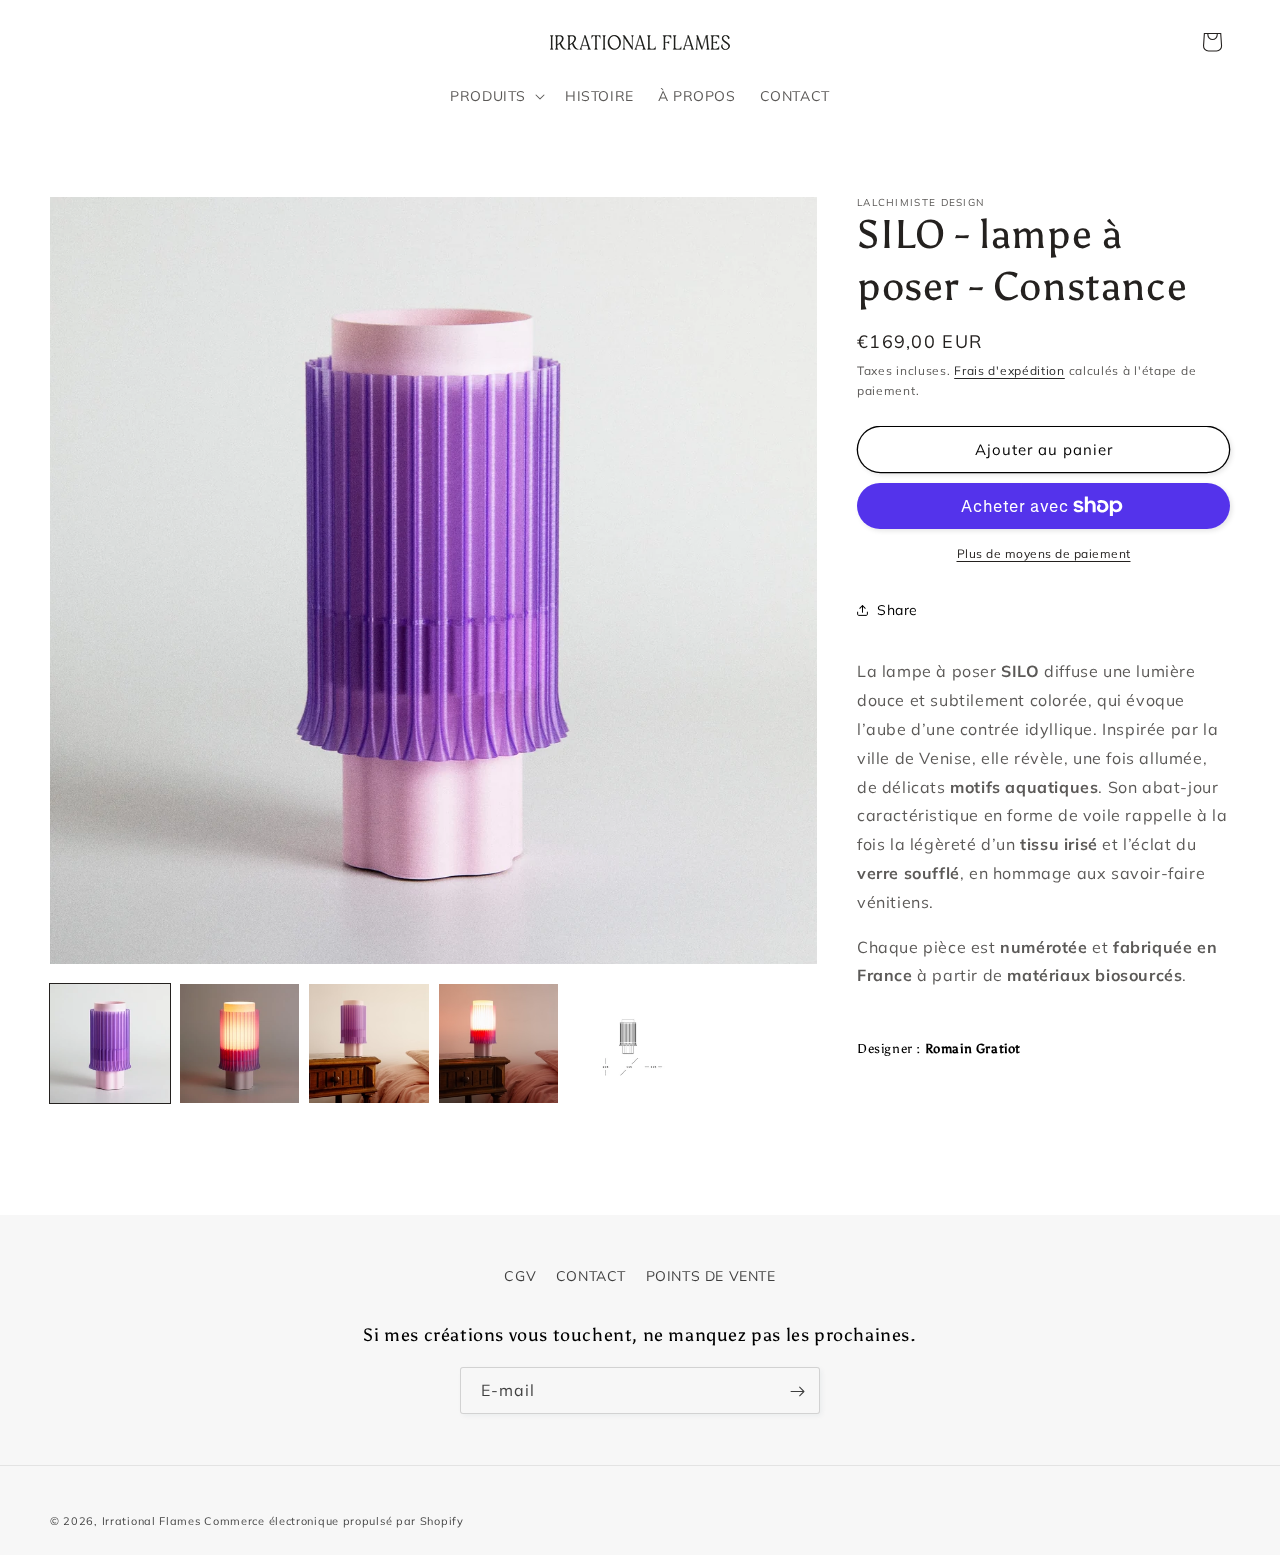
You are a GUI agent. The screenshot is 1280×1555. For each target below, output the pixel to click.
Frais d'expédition (1009, 370)
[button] (495, 96)
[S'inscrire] (797, 1391)
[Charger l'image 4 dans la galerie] (499, 1044)
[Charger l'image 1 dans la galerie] (110, 1044)
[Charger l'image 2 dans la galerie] (240, 1044)
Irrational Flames (151, 1521)
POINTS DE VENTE (711, 1276)
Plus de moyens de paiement (1044, 553)
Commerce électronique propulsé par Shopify (333, 1521)
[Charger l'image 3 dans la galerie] (369, 1044)
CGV (520, 1276)
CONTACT (591, 1276)
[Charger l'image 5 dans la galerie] (628, 1044)
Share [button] (897, 610)
